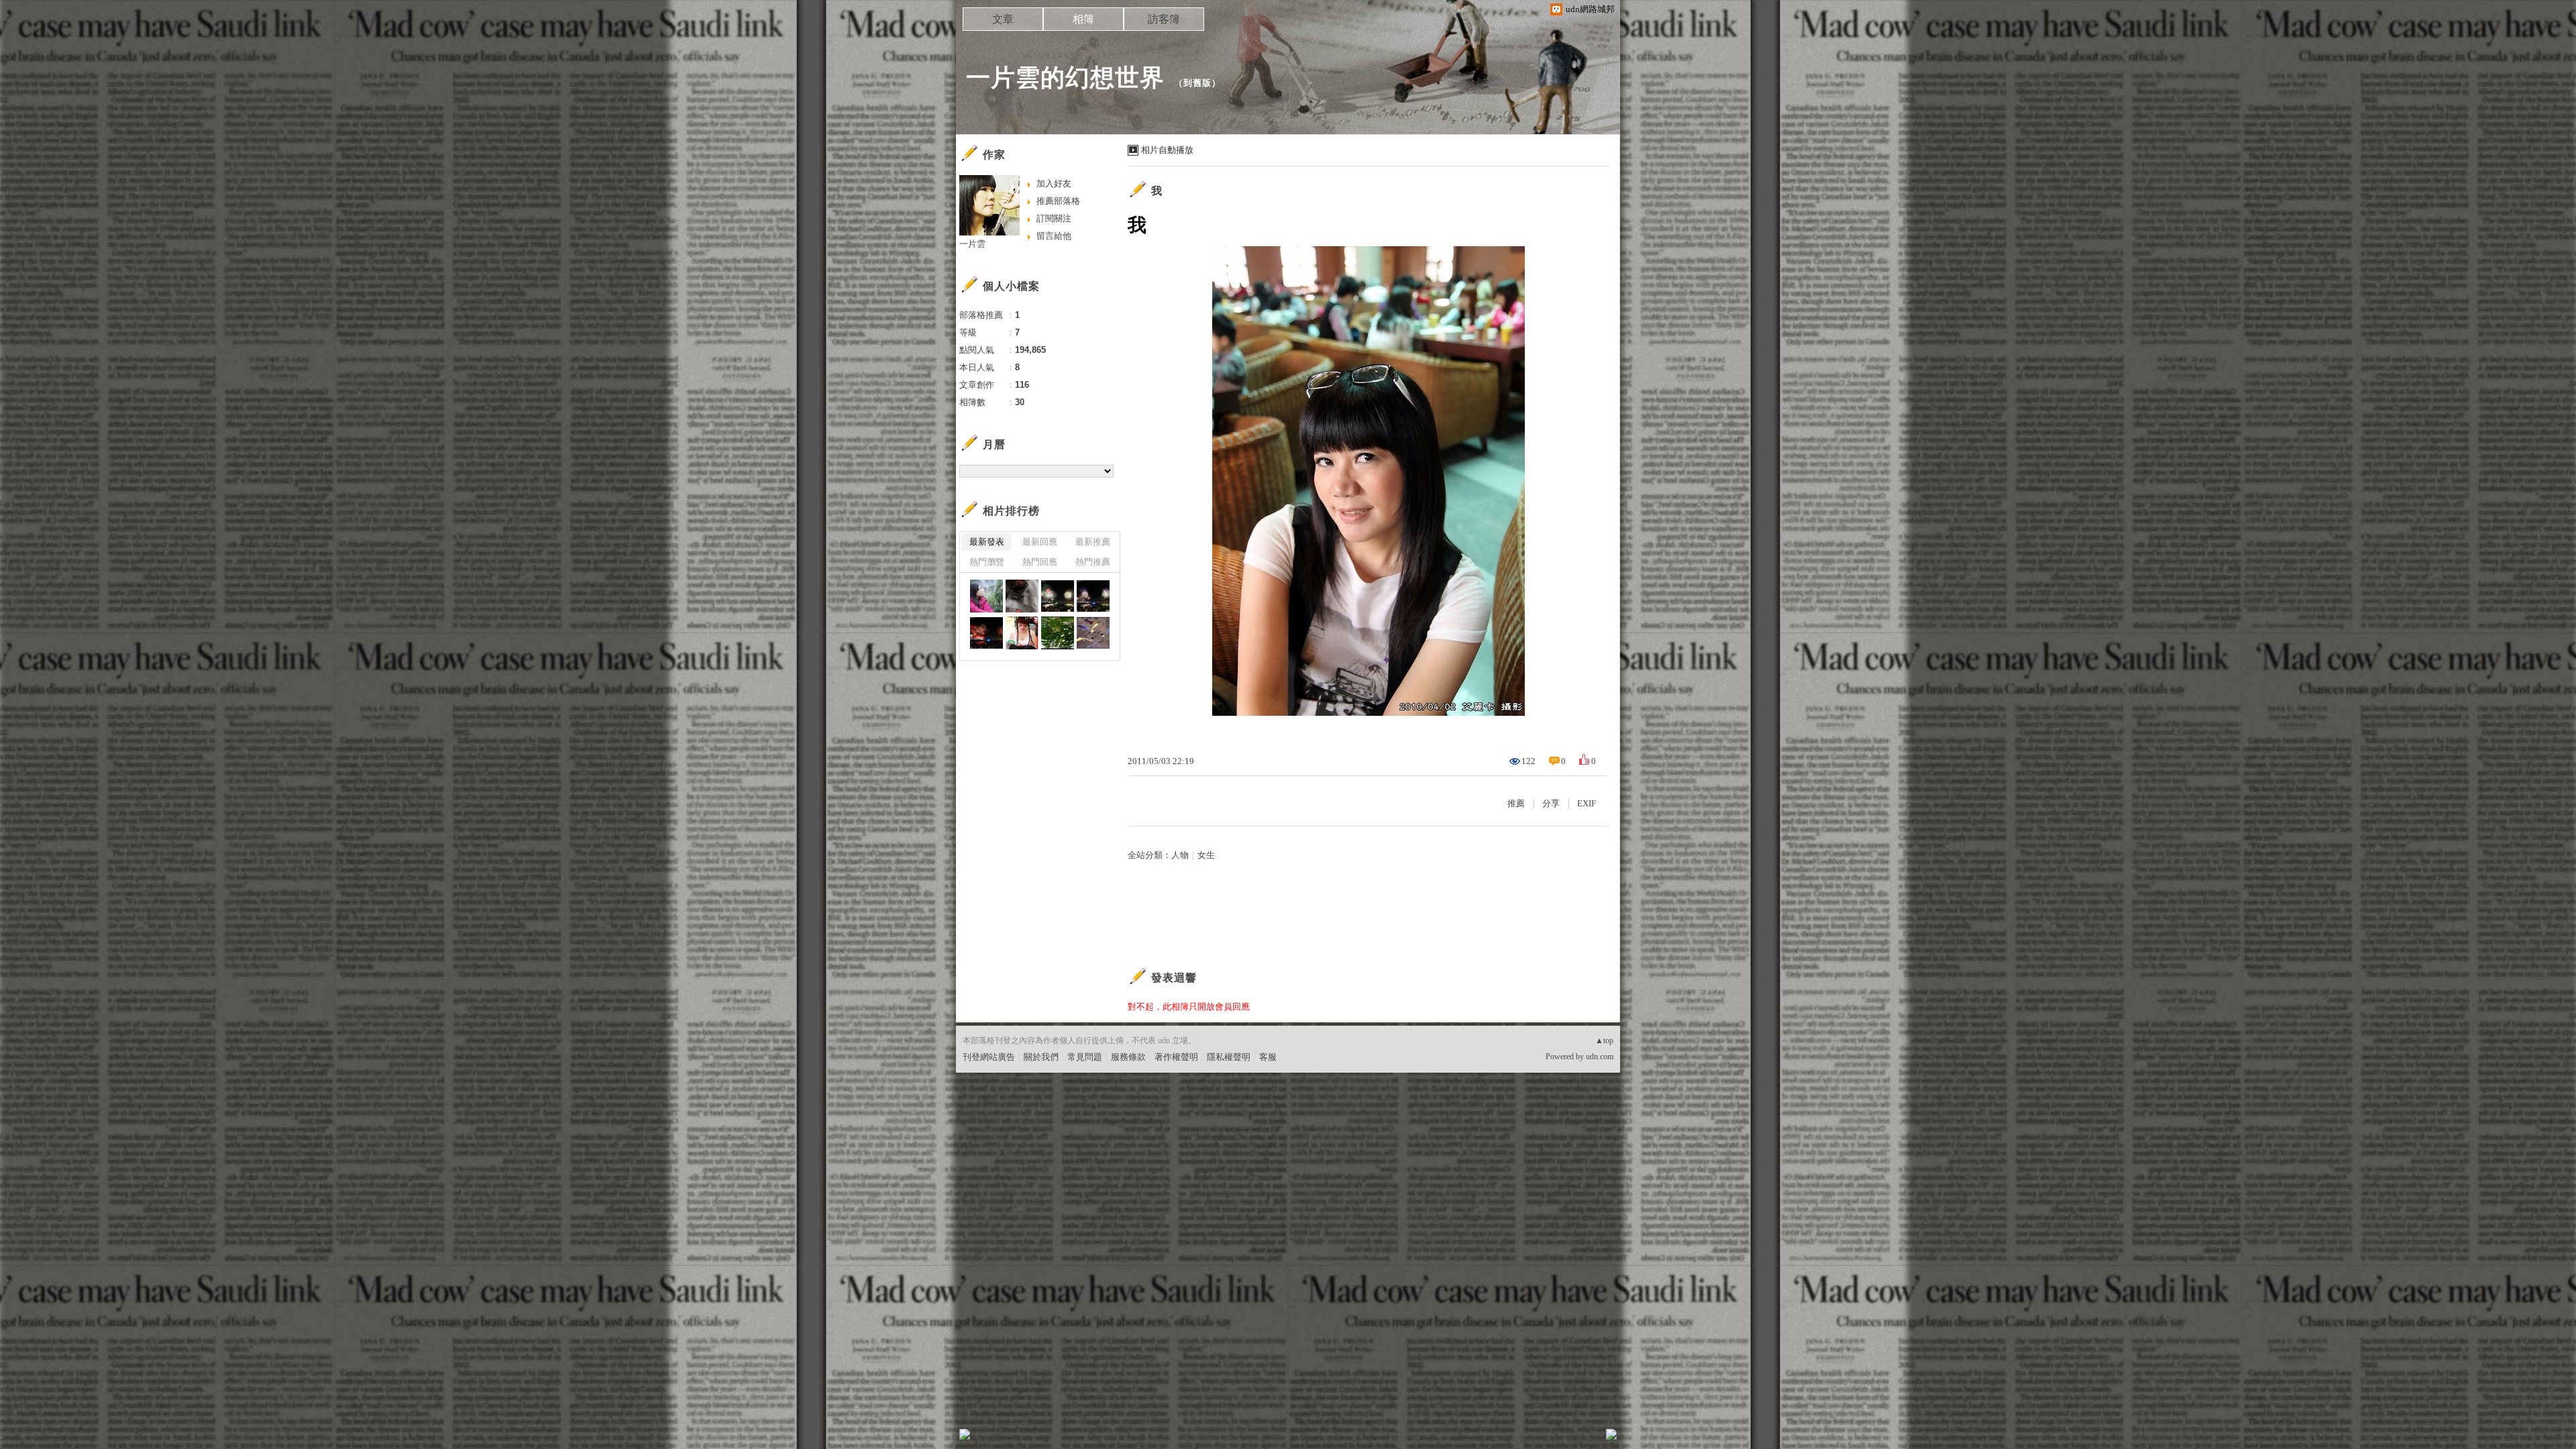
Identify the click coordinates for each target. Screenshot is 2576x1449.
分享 (1551, 803)
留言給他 (1054, 236)
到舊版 (1197, 83)
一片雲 (972, 244)
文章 (1003, 19)
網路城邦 (1585, 1439)
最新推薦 (1093, 542)
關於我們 (1041, 1057)
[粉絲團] (965, 1434)
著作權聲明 (1176, 1057)
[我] (986, 596)
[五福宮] (1022, 633)
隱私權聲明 (1229, 1057)
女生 (1206, 855)
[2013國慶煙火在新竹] (1058, 596)
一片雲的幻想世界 (1065, 77)
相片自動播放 (1167, 150)
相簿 (1083, 19)
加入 (1551, 1439)
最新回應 (1040, 542)
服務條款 (1128, 1057)
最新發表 (987, 542)
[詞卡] (1058, 633)
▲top (1604, 1040)
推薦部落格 (1058, 201)
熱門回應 (1040, 562)
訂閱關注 (1054, 218)
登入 (1527, 1439)
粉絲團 (986, 1439)
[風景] (1022, 596)
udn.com (1600, 1057)
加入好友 (1054, 183)
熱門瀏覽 (987, 562)
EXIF (1587, 803)
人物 (1180, 855)
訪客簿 (1164, 19)
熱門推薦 (1093, 562)
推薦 (1516, 803)
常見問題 (1085, 1057)
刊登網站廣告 (989, 1057)
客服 (1268, 1057)
